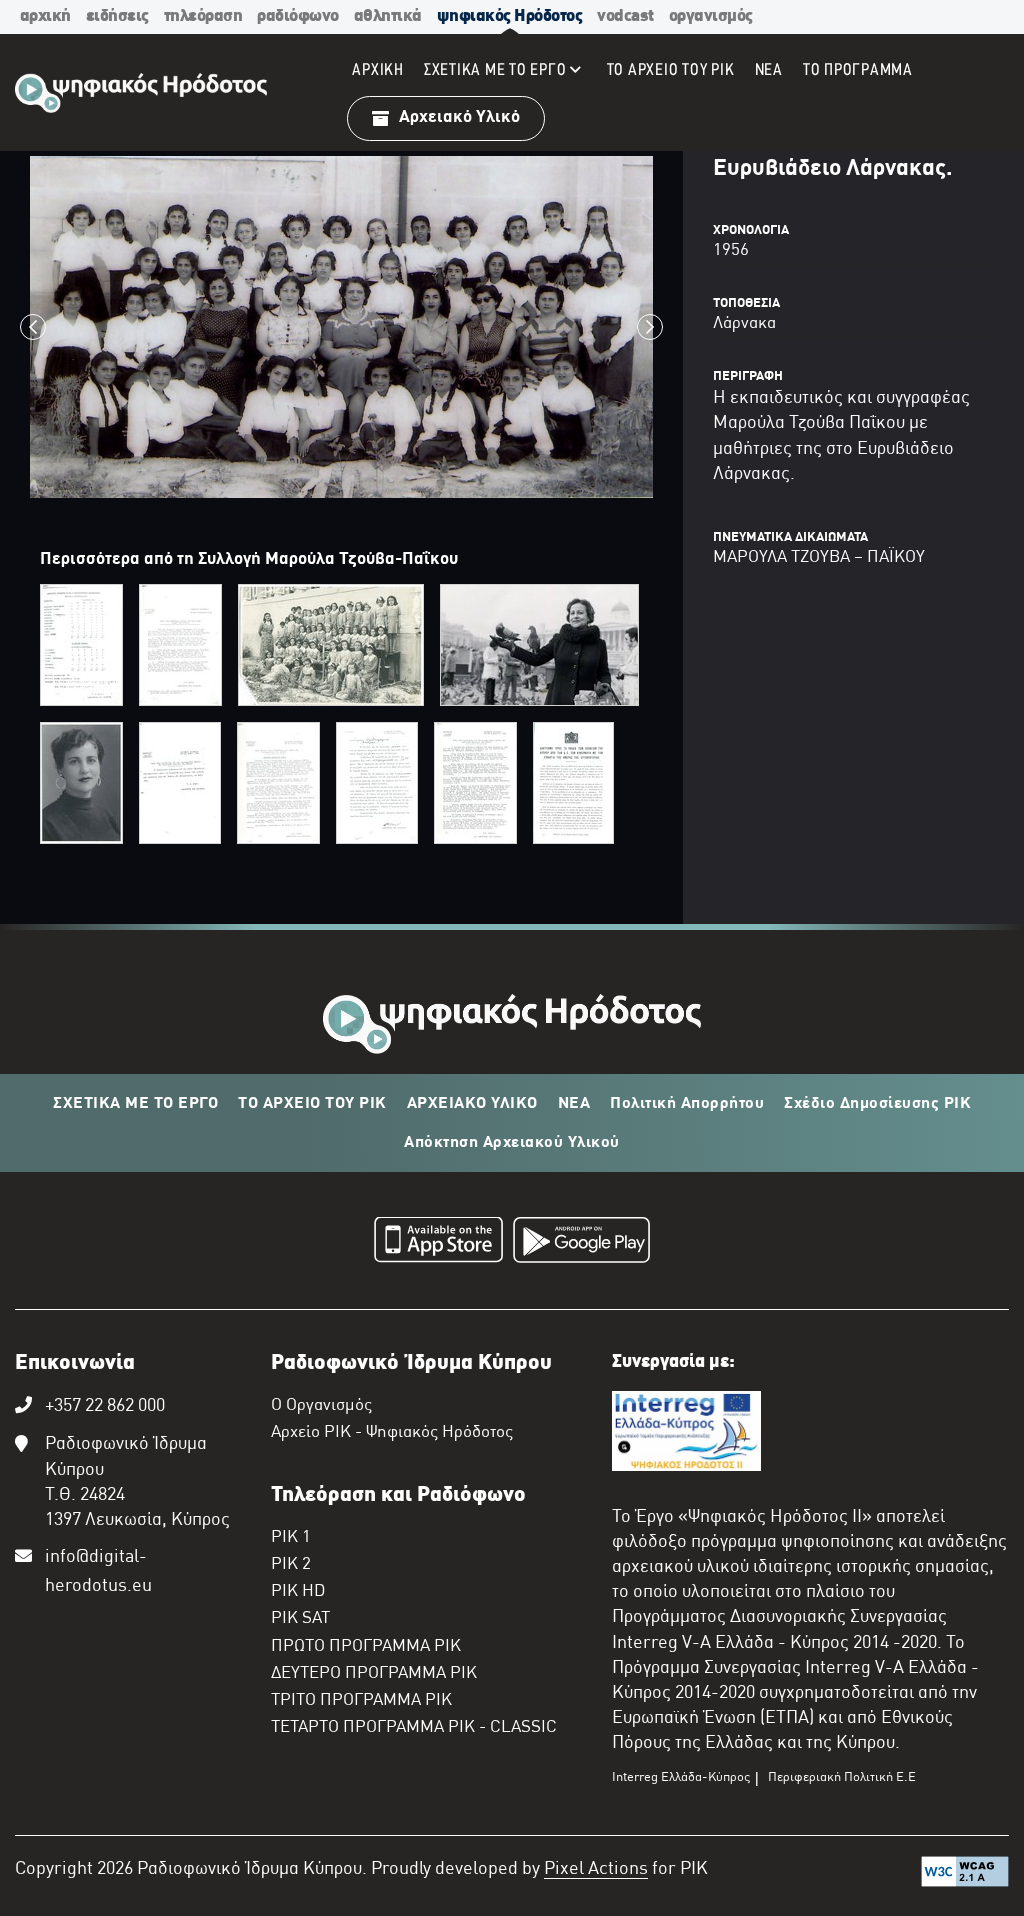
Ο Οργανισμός (321, 1406)
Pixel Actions (596, 1869)
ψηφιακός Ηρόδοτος (510, 16)
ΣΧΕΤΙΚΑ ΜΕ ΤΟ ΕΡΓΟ (135, 1104)
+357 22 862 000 (105, 1406)
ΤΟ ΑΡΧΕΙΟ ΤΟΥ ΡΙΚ (312, 1104)
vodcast (625, 16)
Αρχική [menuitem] (378, 70)
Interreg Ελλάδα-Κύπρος (681, 1778)
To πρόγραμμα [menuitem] (858, 70)
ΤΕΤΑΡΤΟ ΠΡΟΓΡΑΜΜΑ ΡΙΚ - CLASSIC (414, 1728)
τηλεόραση (203, 16)
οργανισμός (711, 16)
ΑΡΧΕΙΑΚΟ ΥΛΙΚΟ (472, 1104)
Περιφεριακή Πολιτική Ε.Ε (842, 1778)
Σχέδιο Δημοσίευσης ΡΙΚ (877, 1104)
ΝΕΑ (574, 1104)
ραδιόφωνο (298, 16)
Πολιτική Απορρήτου (687, 1104)
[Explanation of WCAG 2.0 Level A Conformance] (965, 1876)
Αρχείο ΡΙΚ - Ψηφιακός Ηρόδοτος (392, 1433)
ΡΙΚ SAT (300, 1619)
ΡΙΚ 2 (291, 1565)
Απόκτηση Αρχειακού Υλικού (512, 1143)
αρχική (45, 16)
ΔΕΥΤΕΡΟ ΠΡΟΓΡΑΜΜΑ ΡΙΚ (374, 1674)
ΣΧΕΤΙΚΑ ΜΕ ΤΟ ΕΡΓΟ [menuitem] (495, 70)
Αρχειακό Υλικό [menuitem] (459, 117)
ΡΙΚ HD (298, 1592)
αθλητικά (388, 16)
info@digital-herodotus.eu (98, 1572)
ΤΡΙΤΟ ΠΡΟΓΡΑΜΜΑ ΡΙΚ (361, 1701)
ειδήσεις (117, 16)
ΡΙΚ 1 (291, 1538)
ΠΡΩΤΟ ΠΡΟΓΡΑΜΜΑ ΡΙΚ (366, 1647)
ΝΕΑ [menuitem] (769, 70)
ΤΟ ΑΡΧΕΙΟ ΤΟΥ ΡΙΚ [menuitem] (671, 70)
